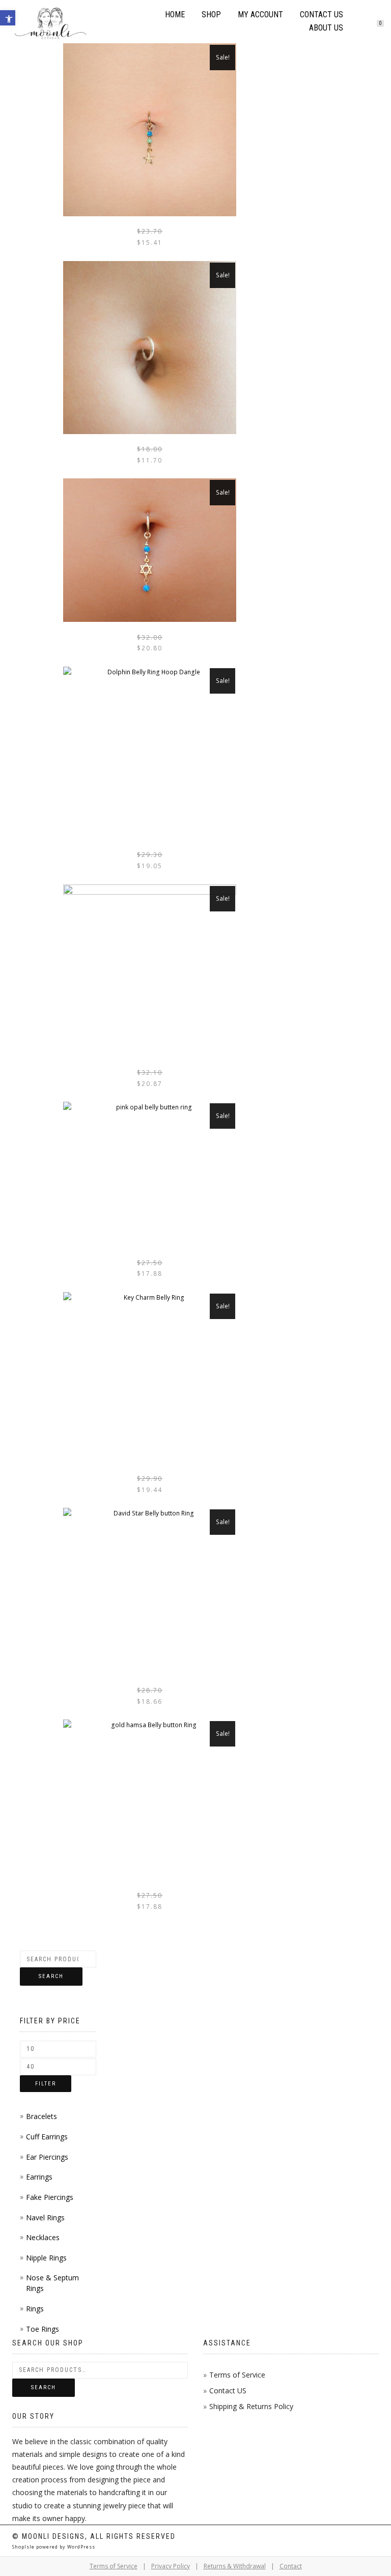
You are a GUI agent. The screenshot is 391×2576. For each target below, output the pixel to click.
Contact (291, 2566)
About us (326, 28)
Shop (211, 15)
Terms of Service (237, 2375)
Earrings (39, 2177)
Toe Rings (43, 2329)
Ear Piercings (47, 2157)
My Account (260, 15)
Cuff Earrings (47, 2137)
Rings (35, 2309)
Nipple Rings (46, 2258)
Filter (46, 2084)
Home (175, 15)
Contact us (322, 15)
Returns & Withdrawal (235, 2566)
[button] (8, 18)
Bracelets (41, 2116)
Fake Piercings (50, 2197)
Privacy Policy (171, 2566)
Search (51, 1976)
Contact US (228, 2391)
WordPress (80, 2547)
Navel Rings (45, 2217)
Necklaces (43, 2237)
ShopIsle (24, 2547)
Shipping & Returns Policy (251, 2406)
